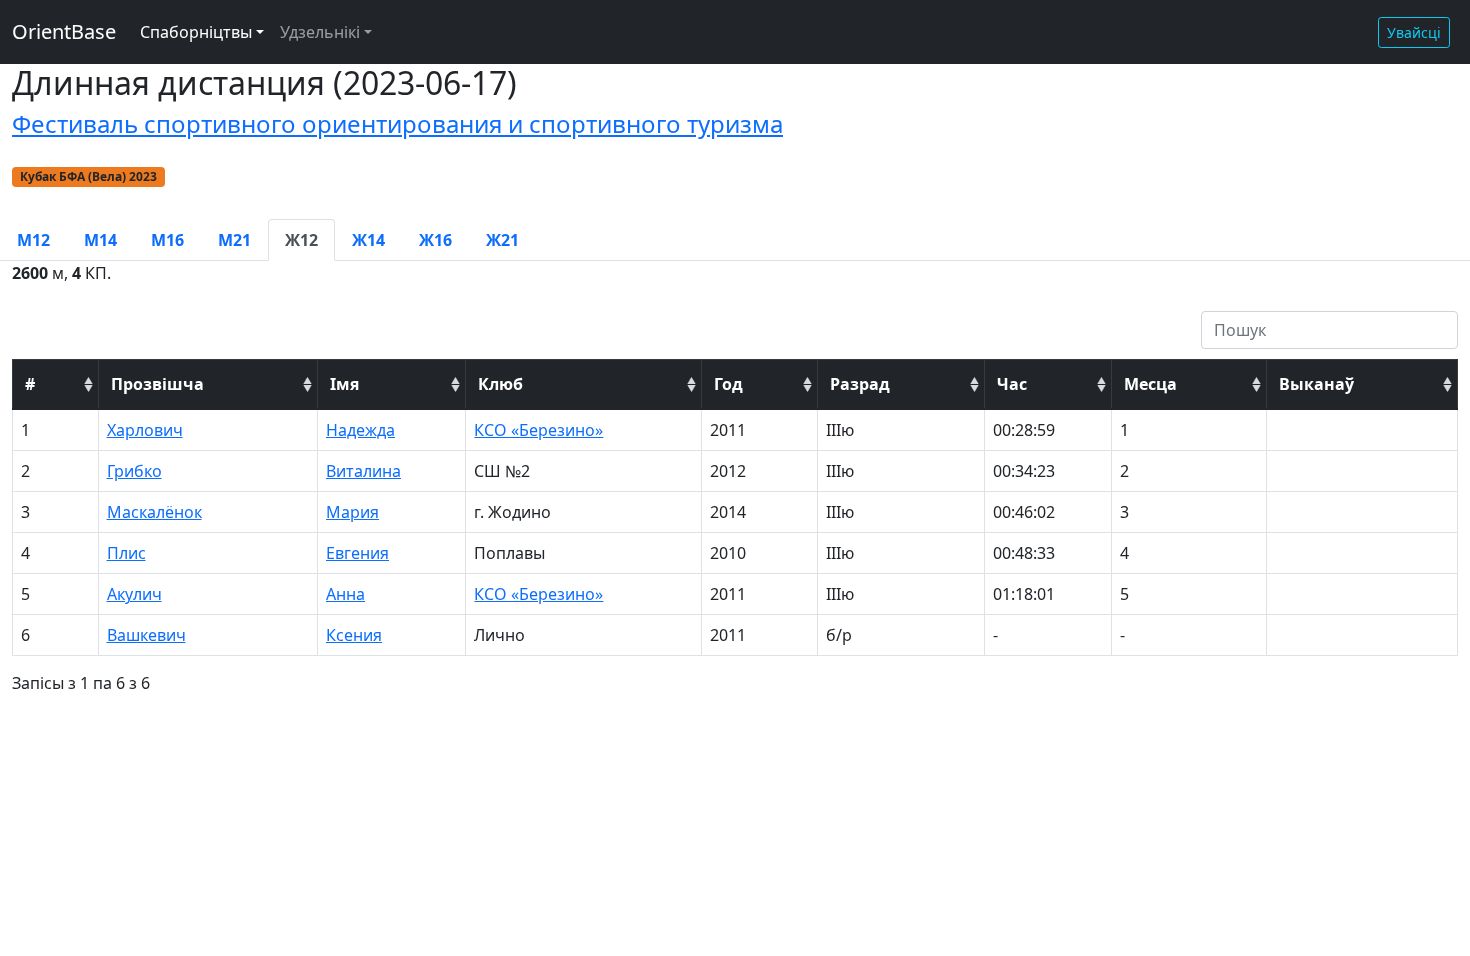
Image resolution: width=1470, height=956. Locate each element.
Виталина (363, 471)
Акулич (134, 594)
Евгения (357, 553)
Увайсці (1414, 32)
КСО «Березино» (538, 430)
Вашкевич (146, 635)
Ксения (354, 635)
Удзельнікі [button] (320, 32)
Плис (126, 553)
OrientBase (64, 31)
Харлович (145, 430)
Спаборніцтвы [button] (196, 32)
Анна (345, 594)
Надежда (360, 430)
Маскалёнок (154, 512)
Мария (352, 512)
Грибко (134, 471)
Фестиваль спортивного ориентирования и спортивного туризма (397, 123)
